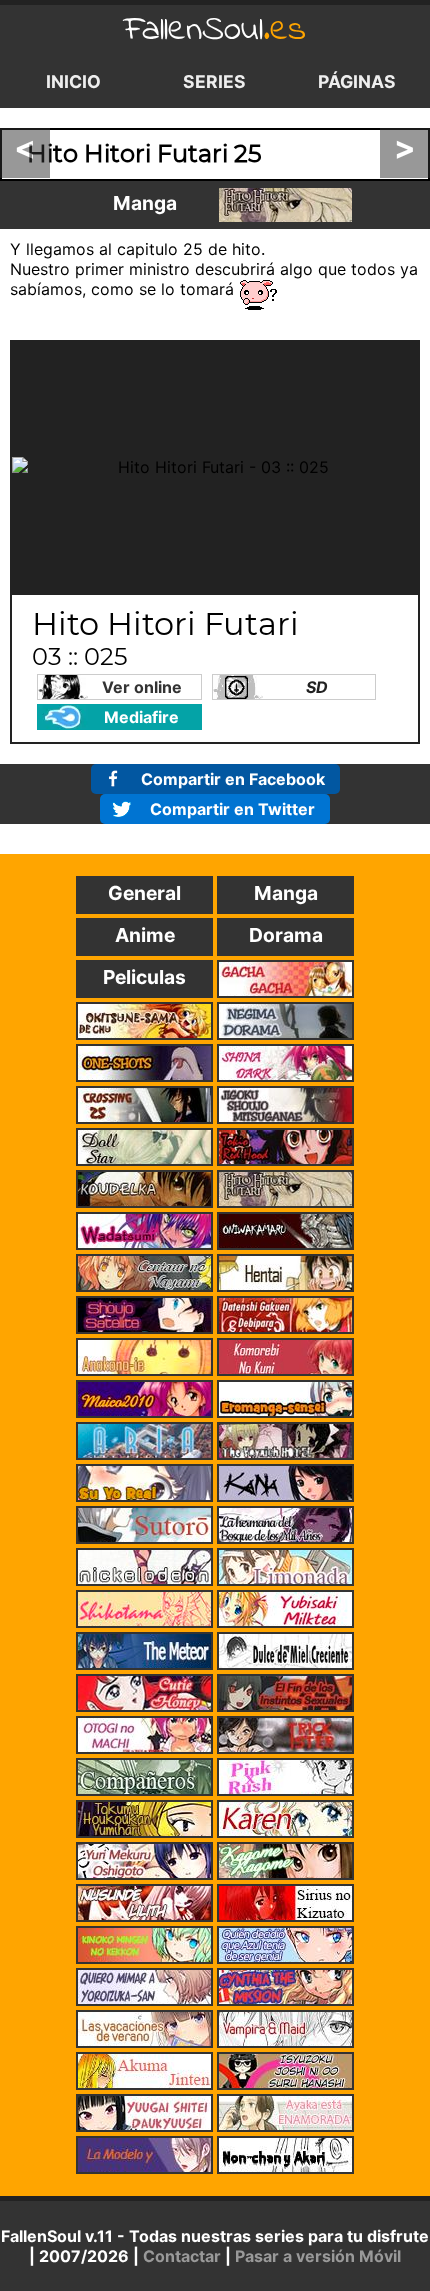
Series (214, 81)
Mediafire (141, 717)
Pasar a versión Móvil (318, 2256)
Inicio (73, 81)
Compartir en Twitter (232, 809)
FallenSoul (215, 30)
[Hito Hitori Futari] (285, 205)
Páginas (357, 81)
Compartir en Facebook (233, 779)
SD (317, 687)
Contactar (182, 2256)
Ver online (142, 687)
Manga (145, 203)
